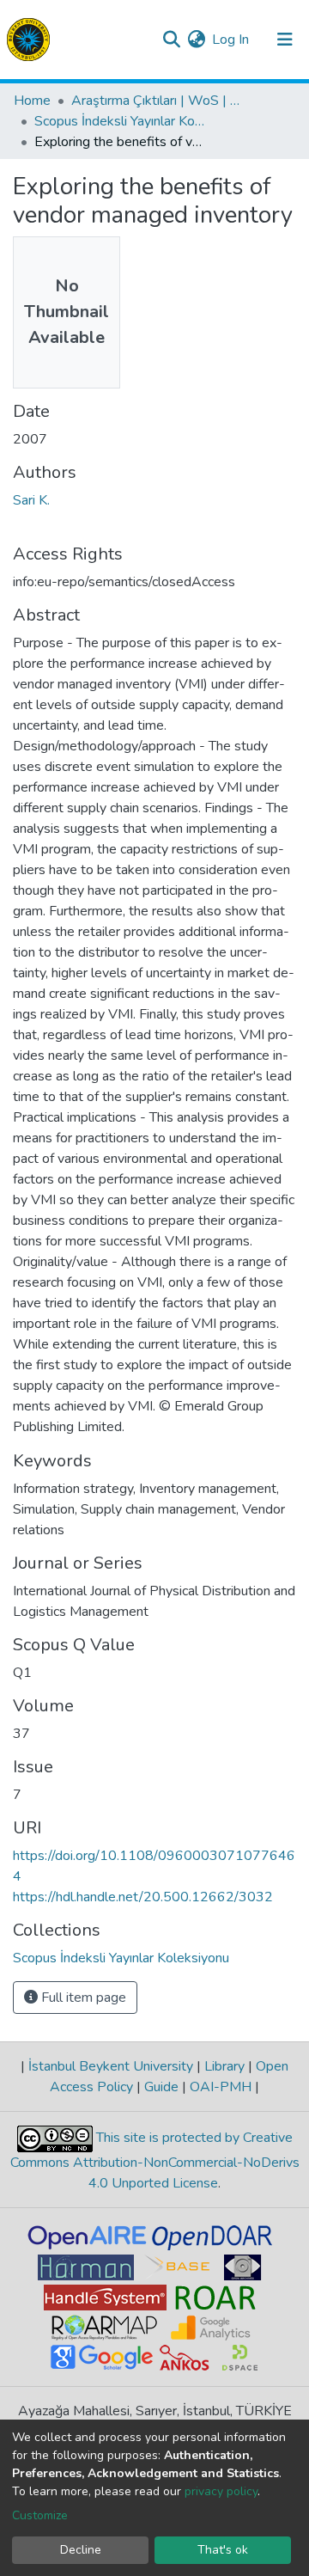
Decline (81, 2550)
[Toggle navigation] (285, 40)
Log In (231, 40)
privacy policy (221, 2491)
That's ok (223, 2550)
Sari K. (31, 500)
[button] (196, 40)
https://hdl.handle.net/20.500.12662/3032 (143, 1897)
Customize (40, 2515)
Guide (161, 2087)
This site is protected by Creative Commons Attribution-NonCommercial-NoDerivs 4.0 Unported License (155, 2160)
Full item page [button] (82, 1998)
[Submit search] (171, 40)
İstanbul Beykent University (111, 2066)
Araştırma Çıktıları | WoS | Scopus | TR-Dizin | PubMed (157, 101)
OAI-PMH (221, 2087)
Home (32, 101)
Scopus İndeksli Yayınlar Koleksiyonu (120, 121)
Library (224, 2066)
